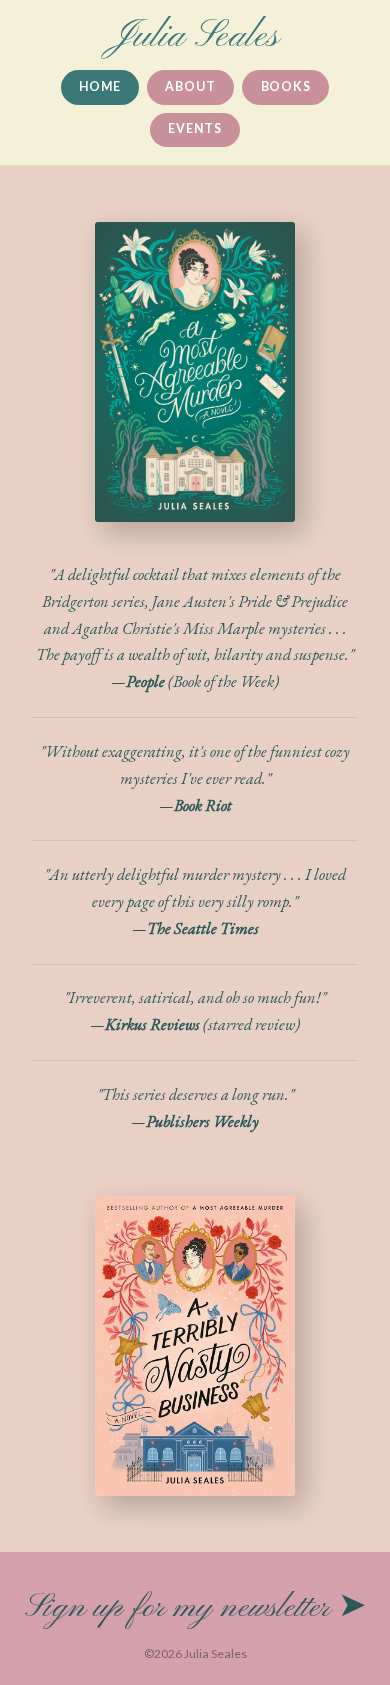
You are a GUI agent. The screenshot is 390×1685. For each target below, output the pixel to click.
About (190, 86)
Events (194, 128)
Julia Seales (195, 37)
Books (286, 86)
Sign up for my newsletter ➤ (195, 1608)
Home (99, 86)
